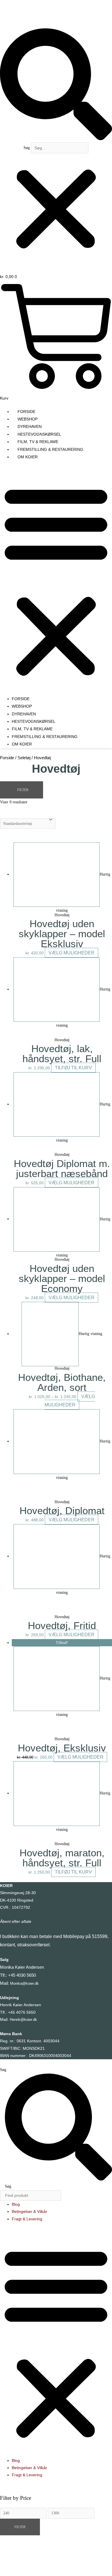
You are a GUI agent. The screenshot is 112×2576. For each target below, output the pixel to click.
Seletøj (24, 758)
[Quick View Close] (13, 2561)
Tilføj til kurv (73, 1068)
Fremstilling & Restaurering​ (50, 449)
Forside (26, 412)
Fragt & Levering (27, 2219)
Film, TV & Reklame (38, 442)
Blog (16, 2204)
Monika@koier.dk (24, 1983)
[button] (56, 85)
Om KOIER (28, 457)
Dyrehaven (30, 426)
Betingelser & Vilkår (29, 2212)
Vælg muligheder (72, 953)
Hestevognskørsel (39, 434)
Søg (27, 148)
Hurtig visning (90, 1334)
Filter (20, 2527)
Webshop (28, 419)
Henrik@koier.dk (23, 2020)
